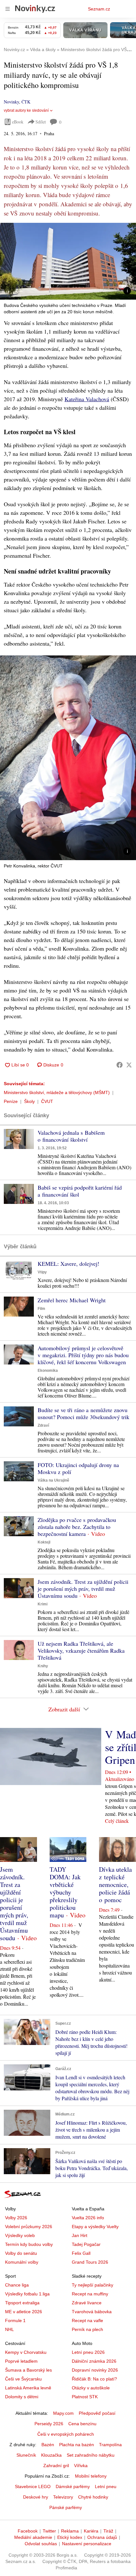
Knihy (43, 1666)
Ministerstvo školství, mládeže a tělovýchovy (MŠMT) (57, 1092)
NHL (9, 2329)
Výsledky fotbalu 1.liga (27, 2294)
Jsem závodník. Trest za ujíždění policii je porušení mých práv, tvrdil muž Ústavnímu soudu (83, 1589)
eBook (18, 122)
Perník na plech (87, 2329)
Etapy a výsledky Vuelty (95, 2227)
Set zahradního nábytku (91, 2455)
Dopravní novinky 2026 (95, 2370)
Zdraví (43, 1425)
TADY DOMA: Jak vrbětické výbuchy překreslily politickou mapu (65, 1892)
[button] (68, 261)
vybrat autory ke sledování (26, 110)
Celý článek (117, 1821)
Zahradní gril (56, 2466)
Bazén (48, 2445)
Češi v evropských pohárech (66, 2434)
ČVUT (47, 1101)
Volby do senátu (21, 2253)
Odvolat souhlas (41, 2544)
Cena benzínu (82, 2424)
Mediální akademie (33, 2537)
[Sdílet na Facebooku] (120, 1065)
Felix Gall (81, 2253)
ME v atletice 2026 (24, 2312)
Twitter (49, 2531)
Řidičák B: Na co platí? (94, 2379)
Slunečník (26, 2455)
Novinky (11, 102)
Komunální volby (22, 2262)
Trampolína (110, 2445)
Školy (29, 1101)
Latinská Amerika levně (28, 2388)
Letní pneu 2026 (88, 2352)
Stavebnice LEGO (33, 2486)
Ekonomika (48, 1371)
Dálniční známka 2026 (94, 2361)
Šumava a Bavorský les (28, 2370)
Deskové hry (36, 2497)
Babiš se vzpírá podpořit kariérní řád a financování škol (80, 1191)
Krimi (43, 1604)
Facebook (28, 2531)
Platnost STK (85, 2397)
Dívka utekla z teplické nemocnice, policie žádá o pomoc (115, 1885)
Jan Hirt (80, 2235)
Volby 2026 (16, 2218)
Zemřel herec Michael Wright (72, 1300)
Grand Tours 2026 (90, 2262)
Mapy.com (63, 2413)
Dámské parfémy (73, 2486)
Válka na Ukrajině (53, 1480)
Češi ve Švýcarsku (23, 2379)
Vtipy (42, 1272)
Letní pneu (106, 2486)
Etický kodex (70, 2537)
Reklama (70, 2531)
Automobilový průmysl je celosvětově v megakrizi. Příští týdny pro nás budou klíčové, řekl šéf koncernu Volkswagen (83, 1355)
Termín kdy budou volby (29, 2244)
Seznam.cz (99, 9)
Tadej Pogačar (86, 2244)
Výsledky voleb (20, 2235)
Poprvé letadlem (21, 2361)
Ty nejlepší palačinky (93, 2285)
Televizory (63, 2497)
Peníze (11, 1101)
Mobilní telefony (91, 2476)
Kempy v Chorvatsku (26, 2352)
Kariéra (91, 2531)
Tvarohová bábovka (92, 2312)
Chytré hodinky (93, 2497)
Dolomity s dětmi (22, 2397)
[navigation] (8, 9)
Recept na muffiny (90, 2294)
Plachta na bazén (77, 2445)
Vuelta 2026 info (88, 2218)
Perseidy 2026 (49, 2424)
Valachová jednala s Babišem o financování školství (71, 1136)
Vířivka (81, 2466)
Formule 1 (15, 2320)
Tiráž (108, 2531)
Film (41, 1309)
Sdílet (41, 122)
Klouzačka (51, 2455)
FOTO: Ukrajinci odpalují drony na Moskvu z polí (78, 1468)
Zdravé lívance (87, 2303)
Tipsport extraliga (22, 2303)
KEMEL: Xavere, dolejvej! (68, 1264)
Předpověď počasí (97, 2413)
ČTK (26, 102)
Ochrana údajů (102, 2537)
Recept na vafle (87, 2320)
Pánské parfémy (66, 2507)
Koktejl (44, 1542)
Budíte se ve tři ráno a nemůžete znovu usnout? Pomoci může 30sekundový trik (83, 1413)
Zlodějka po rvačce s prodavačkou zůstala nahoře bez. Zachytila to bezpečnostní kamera (77, 1527)
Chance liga (17, 2285)
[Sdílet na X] (129, 1065)
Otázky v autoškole (91, 2388)
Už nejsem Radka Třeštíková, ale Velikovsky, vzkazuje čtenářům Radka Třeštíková (81, 1650)
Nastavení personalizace (87, 2544)
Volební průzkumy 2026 (29, 2227)
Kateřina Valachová (87, 399)
